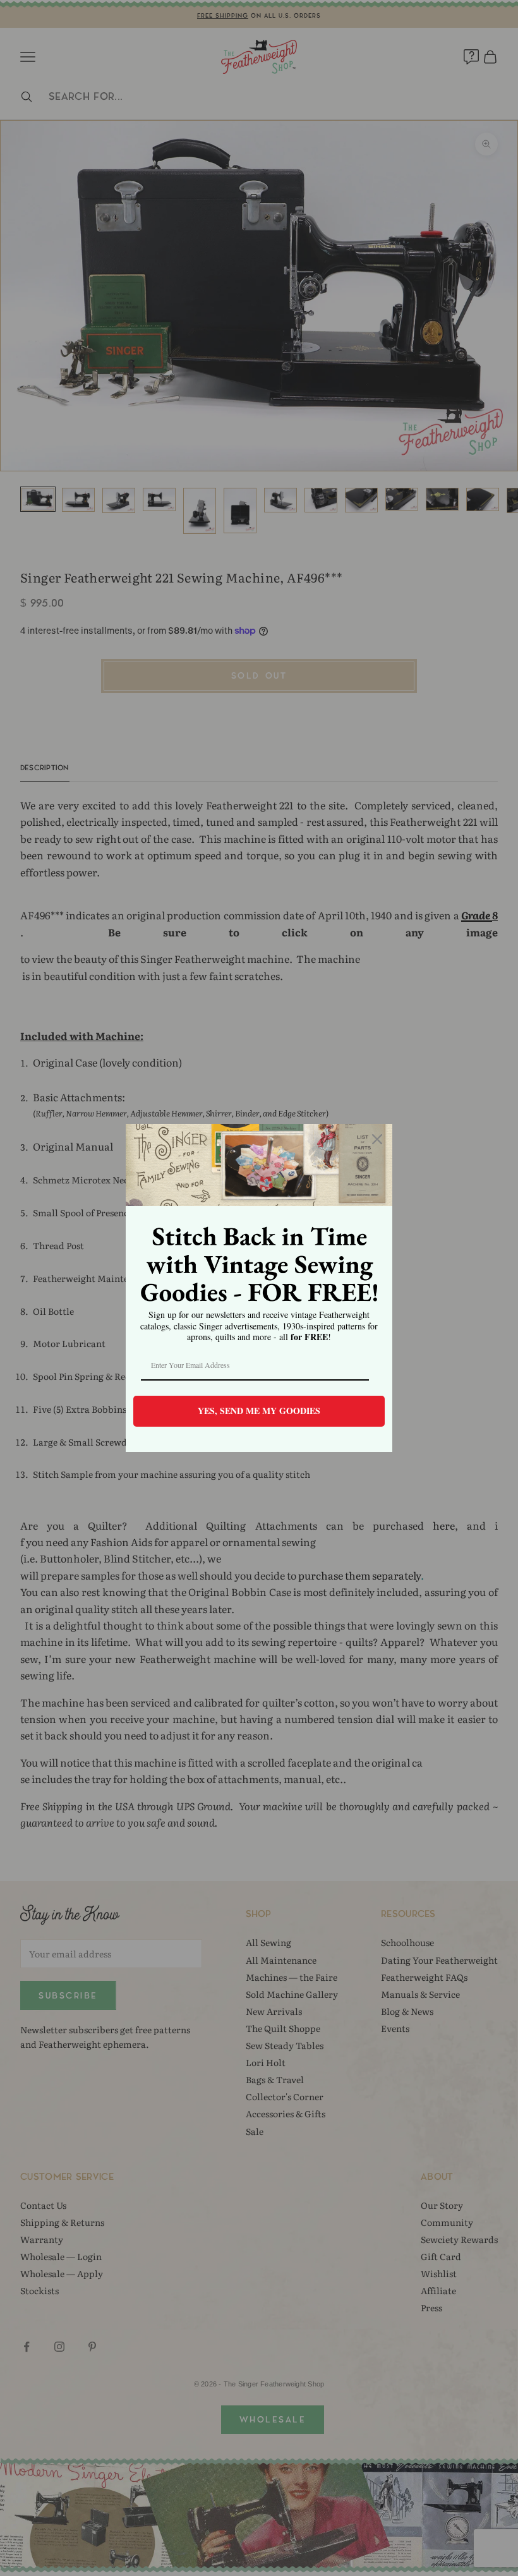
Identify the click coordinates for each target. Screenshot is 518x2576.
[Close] (377, 1139)
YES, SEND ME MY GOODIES (259, 1411)
